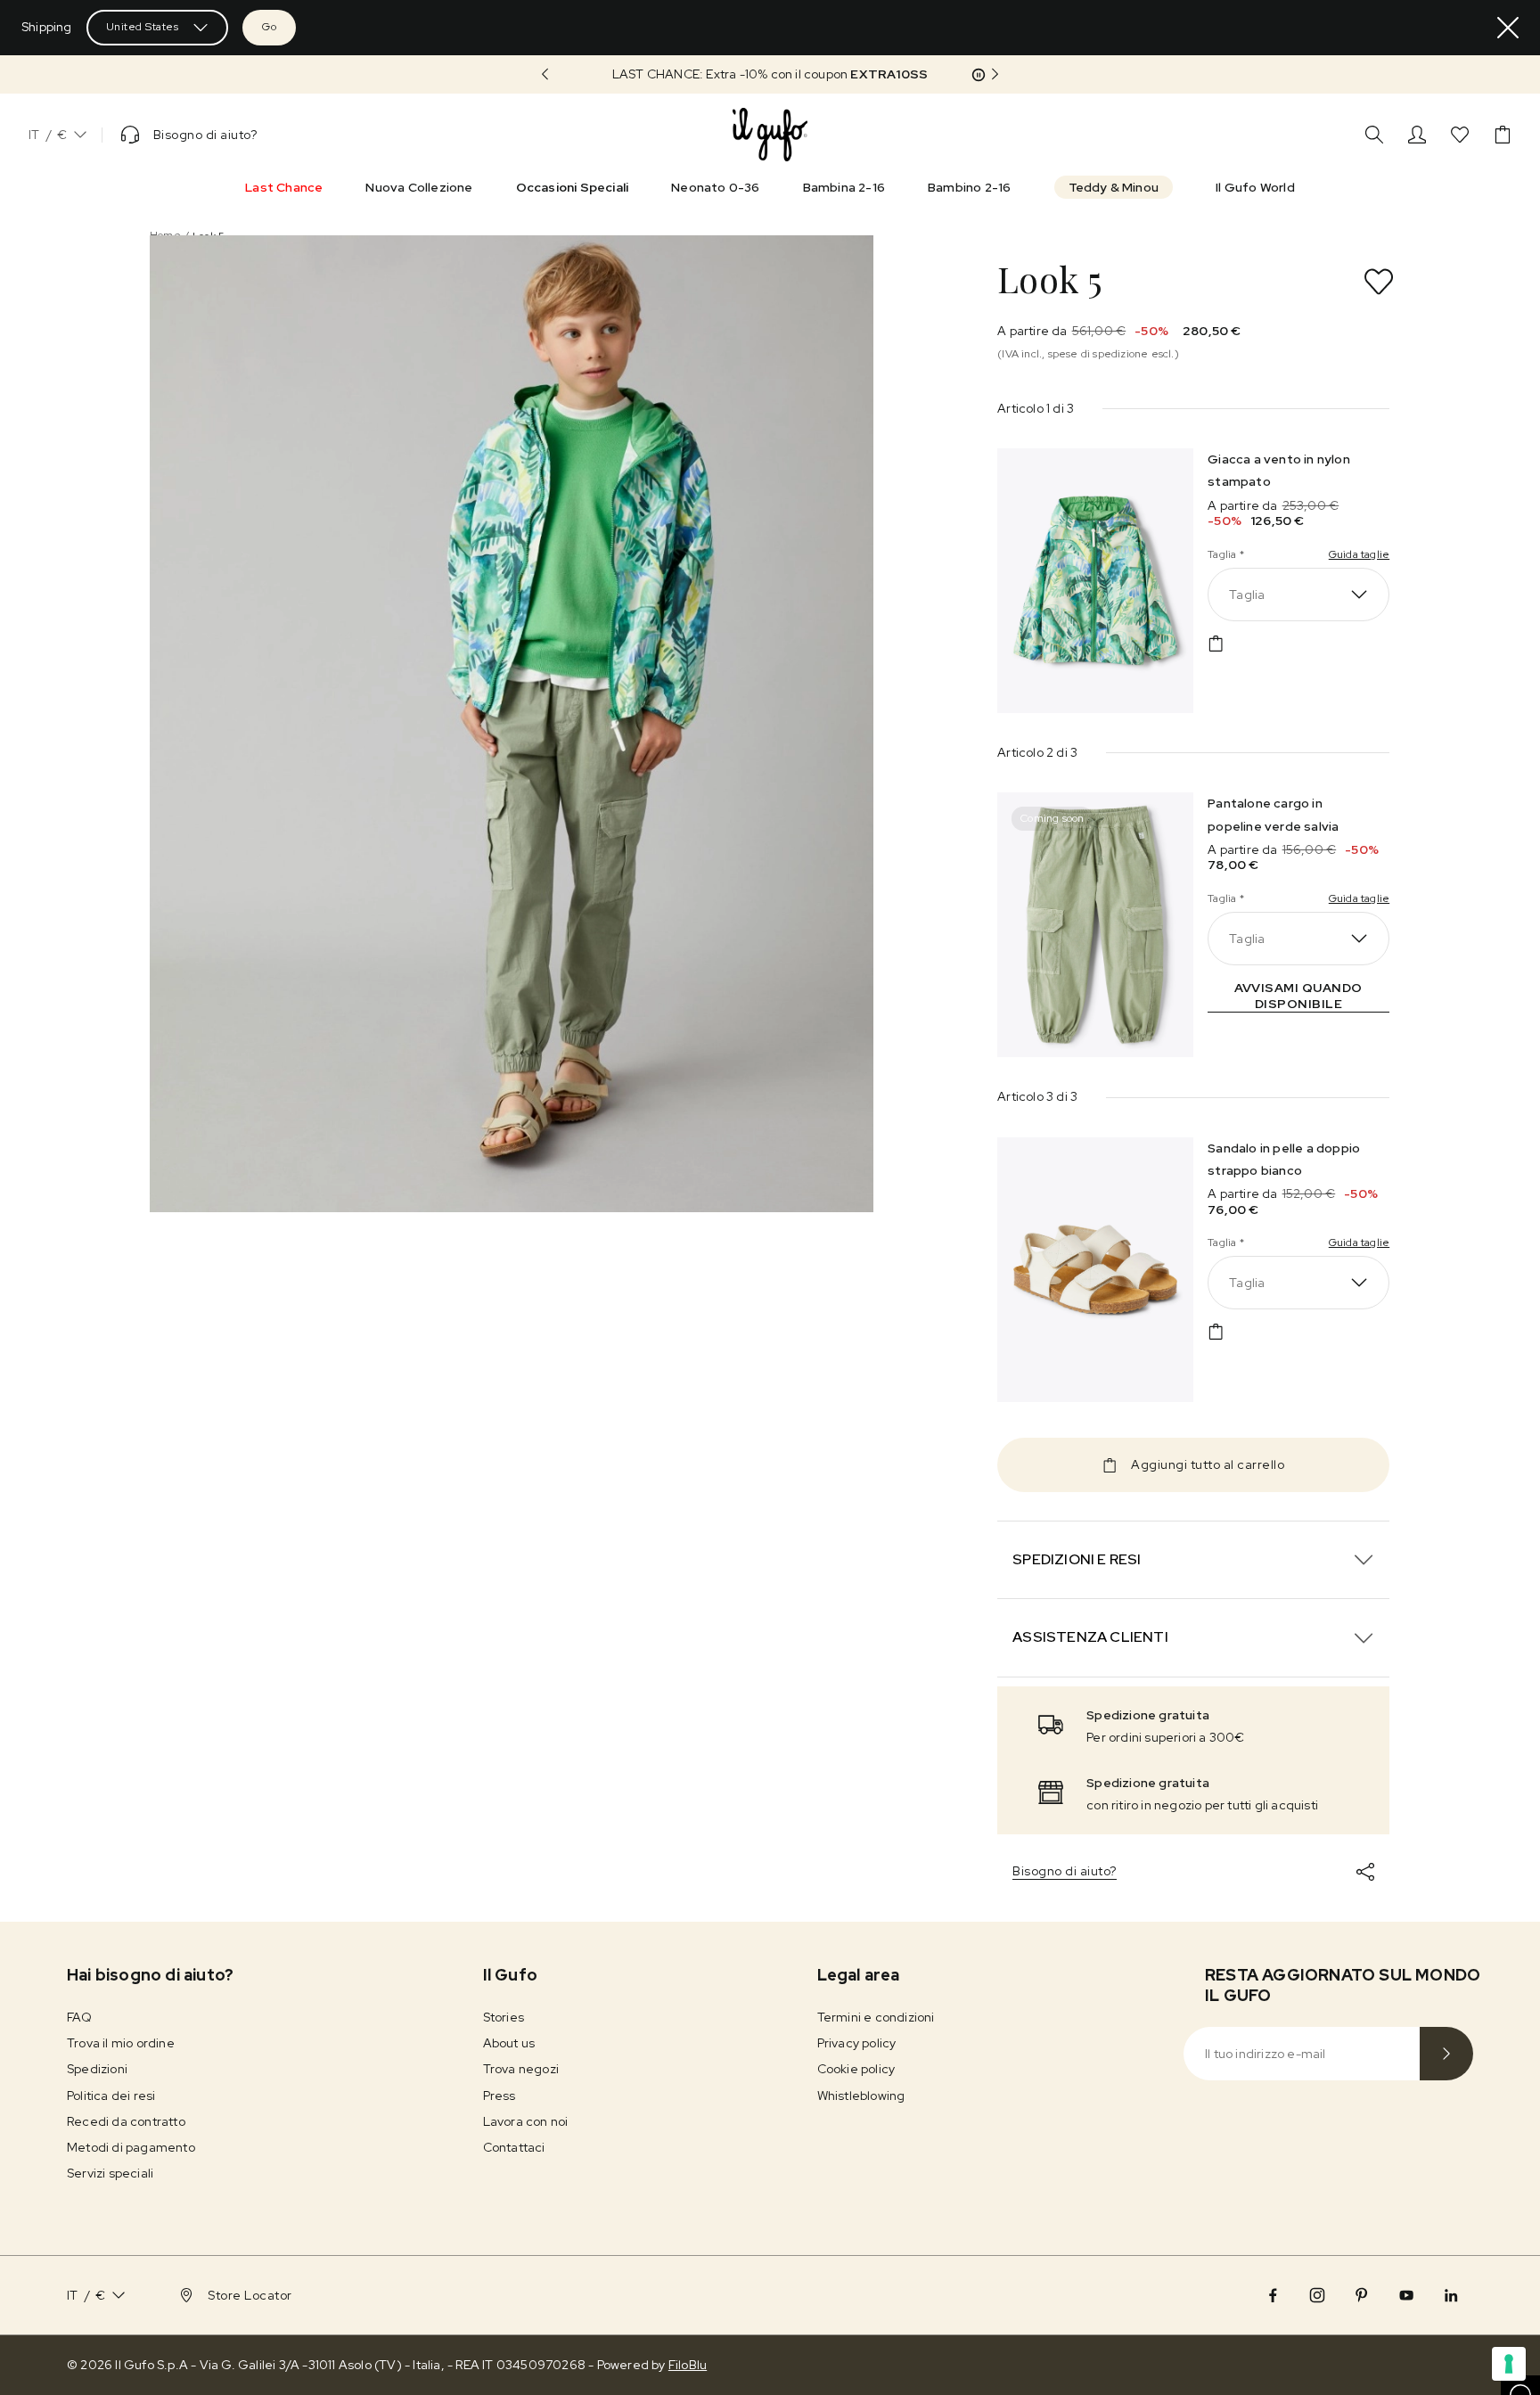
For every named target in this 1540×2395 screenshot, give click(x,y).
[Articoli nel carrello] (1503, 135)
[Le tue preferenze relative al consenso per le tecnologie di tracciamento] (1509, 2364)
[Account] (1417, 135)
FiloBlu (688, 2365)
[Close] (1508, 28)
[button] (770, 74)
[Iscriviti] (1446, 2054)
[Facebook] (1273, 2295)
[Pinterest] (1362, 2295)
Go (269, 27)
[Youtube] (1406, 2295)
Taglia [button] (1247, 595)
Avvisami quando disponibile (1298, 996)
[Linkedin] (1451, 2295)
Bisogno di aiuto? (1065, 1871)
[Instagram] (1317, 2295)
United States (143, 27)
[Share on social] (1365, 1872)
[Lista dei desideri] (1460, 135)
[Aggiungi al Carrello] (1216, 644)
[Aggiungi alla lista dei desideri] (1379, 282)
